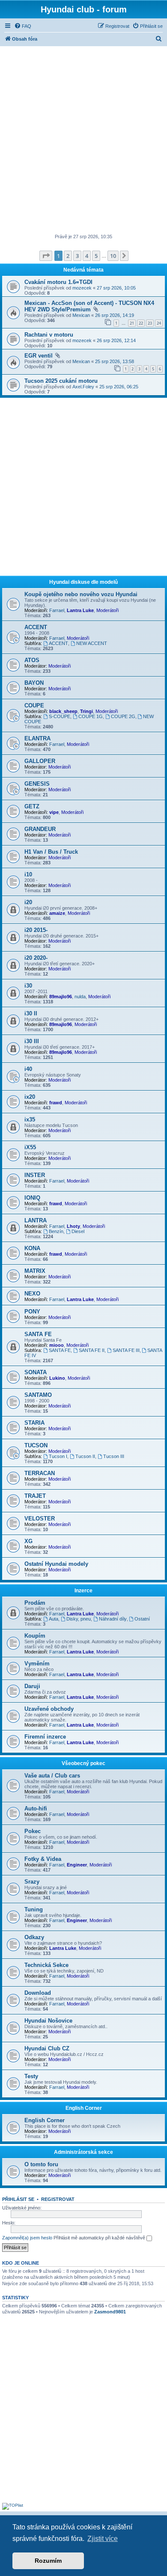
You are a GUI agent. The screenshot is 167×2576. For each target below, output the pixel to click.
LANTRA (36, 1220)
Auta (54, 1619)
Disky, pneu (79, 1619)
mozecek (82, 288)
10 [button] (113, 256)
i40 (28, 1069)
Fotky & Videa (43, 1859)
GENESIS (37, 784)
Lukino (57, 1378)
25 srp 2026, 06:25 (119, 387)
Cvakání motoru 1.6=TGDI (58, 282)
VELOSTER (40, 1519)
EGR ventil (39, 356)
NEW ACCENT (92, 643)
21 (132, 323)
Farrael (57, 610)
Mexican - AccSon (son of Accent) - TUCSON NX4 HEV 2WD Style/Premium (89, 306)
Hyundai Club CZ (47, 2048)
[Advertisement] (83, 141)
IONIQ (32, 1198)
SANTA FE (38, 1334)
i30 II (31, 1013)
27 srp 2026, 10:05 (116, 288)
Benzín (56, 1231)
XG (28, 1541)
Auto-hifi (36, 1809)
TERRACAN (40, 1473)
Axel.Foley (83, 387)
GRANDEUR (40, 829)
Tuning (34, 1909)
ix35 (30, 1119)
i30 (28, 986)
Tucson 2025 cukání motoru (61, 381)
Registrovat (58, 2199)
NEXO (32, 1294)
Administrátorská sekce (83, 2152)
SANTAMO (38, 1395)
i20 (28, 902)
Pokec (33, 1831)
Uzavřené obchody (49, 1709)
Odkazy (34, 1937)
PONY (32, 1312)
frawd (56, 1103)
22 (141, 323)
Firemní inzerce (45, 1737)
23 (150, 323)
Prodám (35, 1603)
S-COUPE (60, 716)
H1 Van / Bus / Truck (51, 852)
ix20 (30, 1097)
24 (159, 323)
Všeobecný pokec (83, 1763)
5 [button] (96, 256)
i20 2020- (36, 958)
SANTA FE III (126, 1350)
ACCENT (36, 627)
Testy (31, 2076)
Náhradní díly (113, 1619)
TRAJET (35, 1496)
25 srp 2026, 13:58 (115, 361)
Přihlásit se (18, 2199)
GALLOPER (40, 761)
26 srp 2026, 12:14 (116, 340)
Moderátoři (107, 610)
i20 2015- (36, 930)
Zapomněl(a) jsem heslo (27, 2238)
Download (38, 1993)
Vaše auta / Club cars (52, 1776)
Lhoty (73, 1226)
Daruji (32, 1686)
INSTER (35, 1175)
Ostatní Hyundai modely (56, 1564)
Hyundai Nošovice (48, 2021)
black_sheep (63, 711)
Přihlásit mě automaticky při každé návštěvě (100, 2238)
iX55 (30, 1147)
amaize (57, 913)
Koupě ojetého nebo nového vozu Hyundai (81, 594)
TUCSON (36, 1445)
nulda (80, 997)
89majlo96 (61, 997)
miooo (57, 1345)
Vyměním (37, 1664)
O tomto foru (41, 2164)
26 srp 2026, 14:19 (115, 315)
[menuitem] (23, 26)
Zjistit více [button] (103, 2539)
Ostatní (142, 1619)
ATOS (32, 660)
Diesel (78, 1231)
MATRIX (35, 1271)
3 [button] (77, 256)
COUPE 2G (123, 716)
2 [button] (68, 256)
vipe (54, 812)
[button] (46, 256)
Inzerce (83, 1591)
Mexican (81, 315)
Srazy (32, 1882)
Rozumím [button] (48, 2561)
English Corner (84, 2108)
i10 (28, 874)
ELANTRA (37, 738)
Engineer (77, 1865)
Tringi (86, 711)
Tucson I (58, 1456)
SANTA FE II (92, 1350)
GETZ (32, 806)
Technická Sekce (46, 1965)
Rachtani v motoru (49, 335)
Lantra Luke (80, 610)
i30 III (32, 1041)
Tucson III (114, 1456)
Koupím (35, 1636)
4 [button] (87, 256)
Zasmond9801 (110, 2312)
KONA (32, 1248)
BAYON (34, 683)
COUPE (34, 705)
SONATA (36, 1372)
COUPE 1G (91, 716)
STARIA (34, 1423)
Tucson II (85, 1456)
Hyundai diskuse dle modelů (83, 582)
